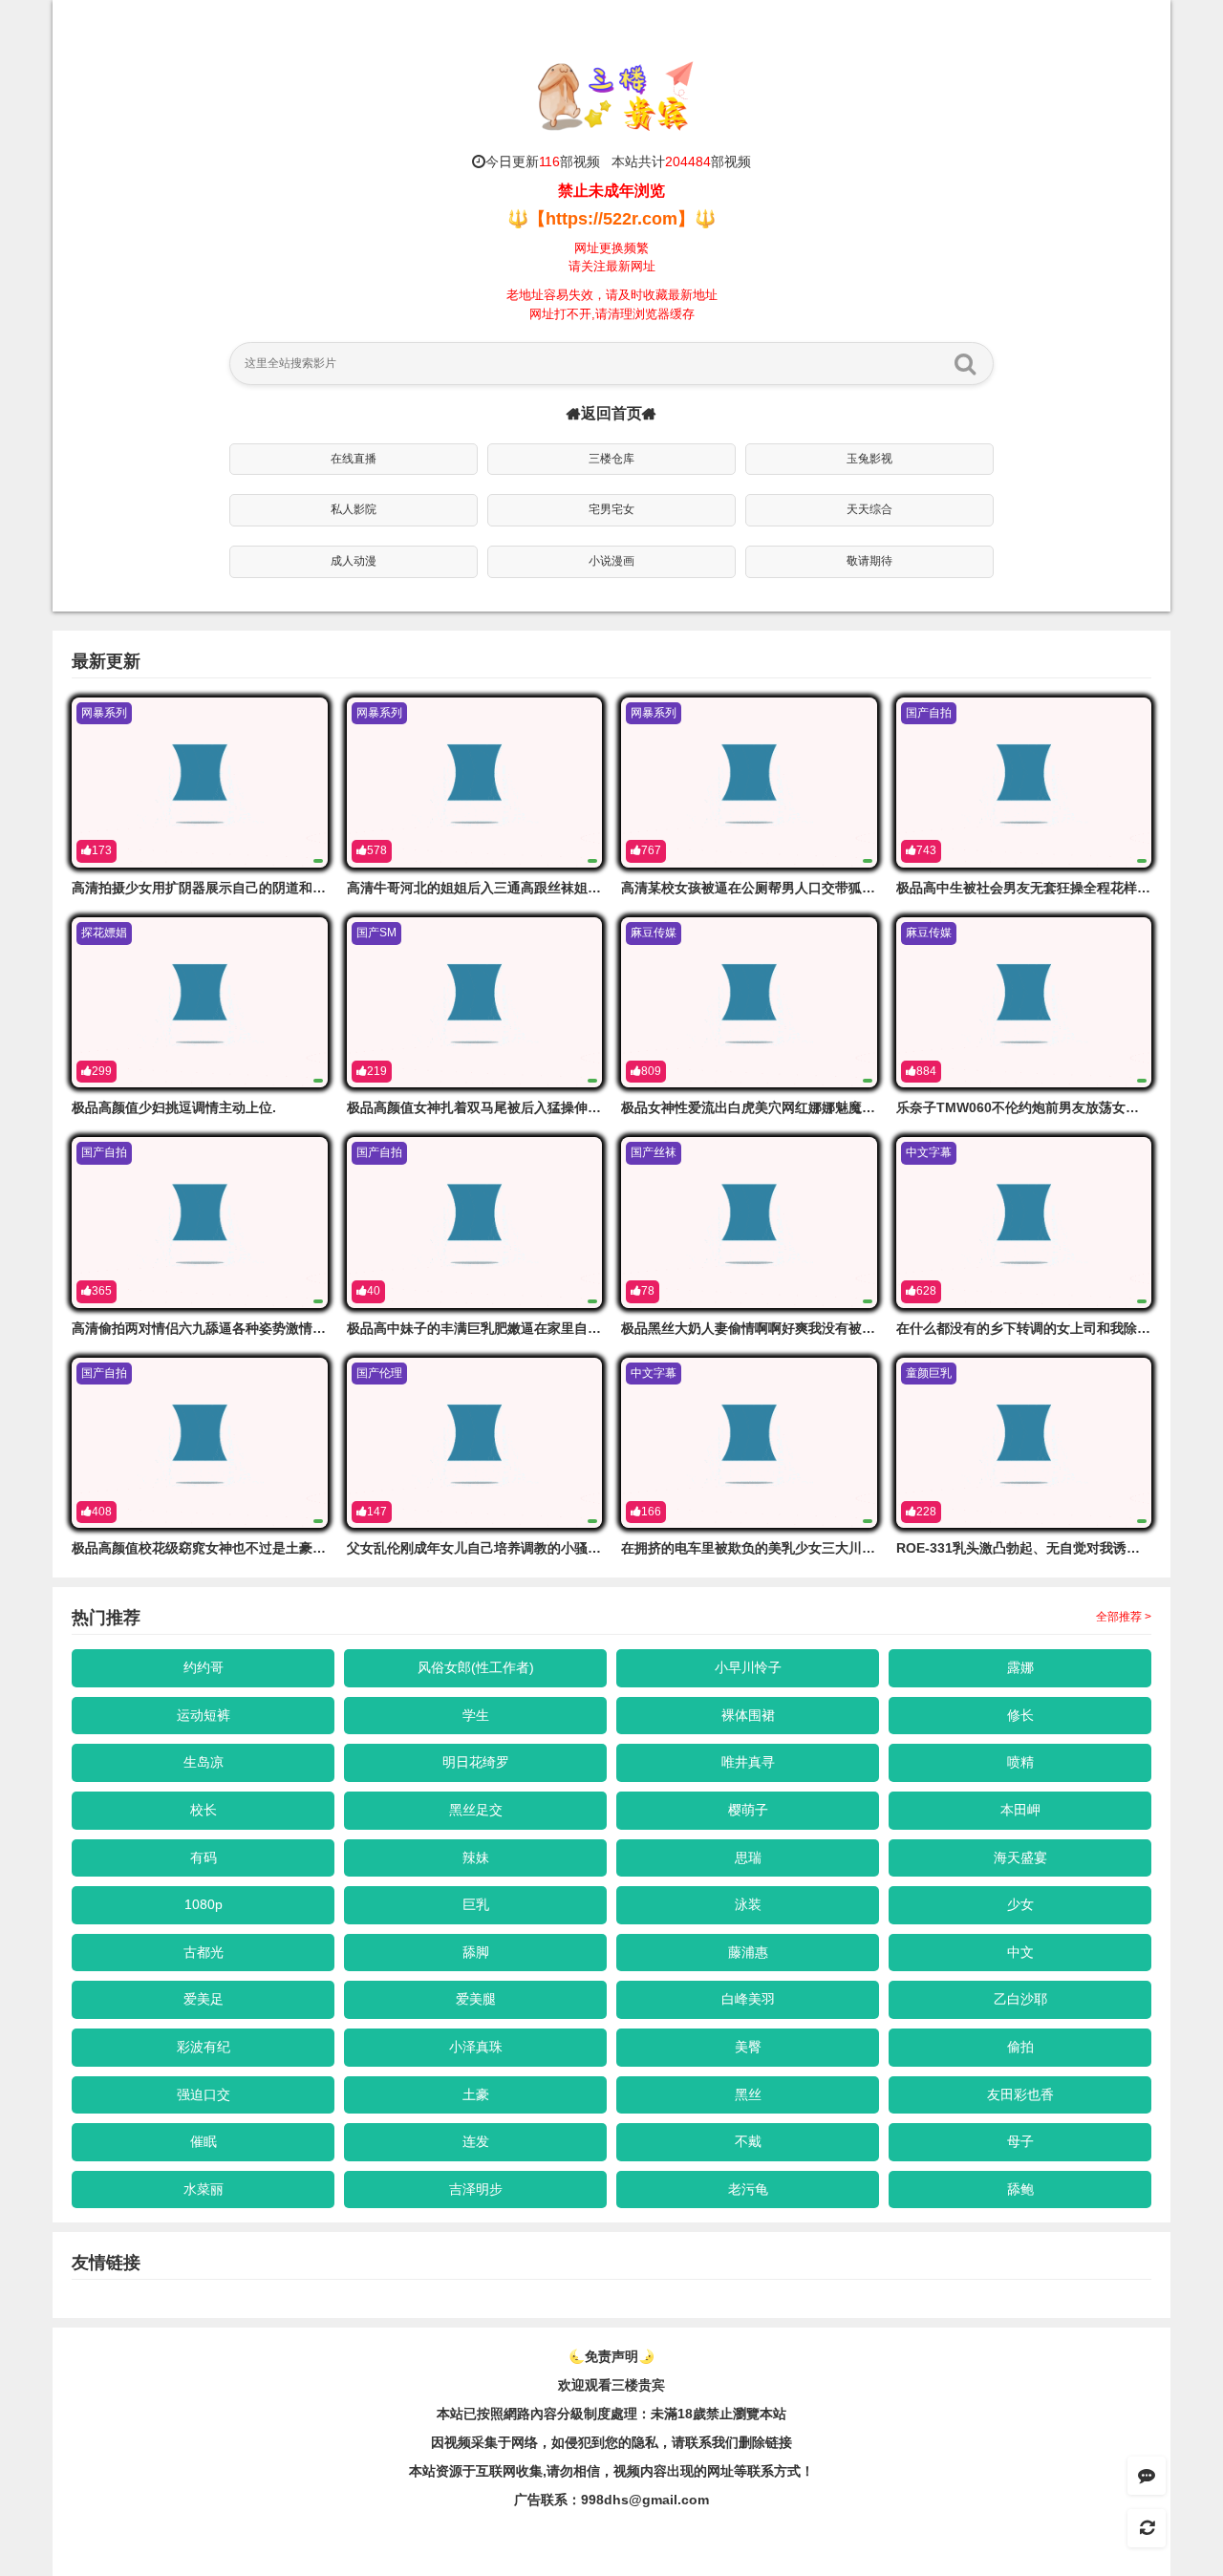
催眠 (204, 2141)
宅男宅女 (611, 509)
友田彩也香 (1020, 2094)
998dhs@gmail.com (645, 2500)
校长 (204, 1810)
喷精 (1020, 1762)
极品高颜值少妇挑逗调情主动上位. (174, 1107)
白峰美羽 (748, 1999)
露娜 (1020, 1667)
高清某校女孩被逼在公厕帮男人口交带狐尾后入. (763, 888)
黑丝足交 (476, 1810)
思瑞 (748, 1857)
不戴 (748, 2141)
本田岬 (1020, 1810)
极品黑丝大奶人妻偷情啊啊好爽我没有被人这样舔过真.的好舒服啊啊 (824, 1328)
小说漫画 (611, 561)
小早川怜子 (748, 1667)
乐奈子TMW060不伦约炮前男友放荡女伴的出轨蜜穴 (1051, 1107)
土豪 (476, 2094)
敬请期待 (869, 561)
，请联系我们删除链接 (725, 2442)
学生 (476, 1715)
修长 (1020, 1715)
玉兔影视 (869, 459)
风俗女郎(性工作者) (476, 1667)
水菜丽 (204, 2189)
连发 (476, 2141)
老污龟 (748, 2189)
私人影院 (354, 509)
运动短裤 (204, 1715)
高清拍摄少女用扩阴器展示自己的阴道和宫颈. (207, 888)
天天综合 (869, 509)
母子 (1020, 2141)
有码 (204, 1857)
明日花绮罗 (476, 1762)
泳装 (748, 1904)
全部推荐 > (1124, 1617)
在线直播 (354, 459)
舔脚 (476, 1952)
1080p (204, 1904)
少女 (1020, 1904)
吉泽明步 (476, 2189)
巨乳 (476, 1904)
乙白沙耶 (1020, 1999)
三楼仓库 (611, 459)
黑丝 (748, 2094)
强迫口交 (204, 2094)
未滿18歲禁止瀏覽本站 (719, 2414)
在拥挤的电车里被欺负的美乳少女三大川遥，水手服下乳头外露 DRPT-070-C (849, 1548)
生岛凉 (204, 1762)
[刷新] (1147, 2528)
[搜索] (965, 363)
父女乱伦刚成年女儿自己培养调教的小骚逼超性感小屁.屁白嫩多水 (543, 1548)
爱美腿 (476, 1999)
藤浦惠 (748, 1952)
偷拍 (1020, 2047)
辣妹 (476, 1857)
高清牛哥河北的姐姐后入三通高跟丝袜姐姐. (476, 888)
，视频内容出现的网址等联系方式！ (707, 2471)
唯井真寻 (748, 1762)
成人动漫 (354, 561)
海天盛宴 (1020, 1857)
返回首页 (611, 413)
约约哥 (204, 1667)
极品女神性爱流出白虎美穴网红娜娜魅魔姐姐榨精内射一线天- (804, 1107)
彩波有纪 (204, 2047)
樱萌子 (748, 1810)
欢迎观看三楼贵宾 (611, 2385)
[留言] (1147, 2476)
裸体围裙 (748, 1715)
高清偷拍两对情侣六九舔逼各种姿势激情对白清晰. (221, 1328)
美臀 (748, 2047)
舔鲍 (1020, 2189)
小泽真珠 (476, 2047)
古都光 (204, 1952)
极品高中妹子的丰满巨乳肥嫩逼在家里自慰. (476, 1328)
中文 (1020, 1952)
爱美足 (204, 1999)
